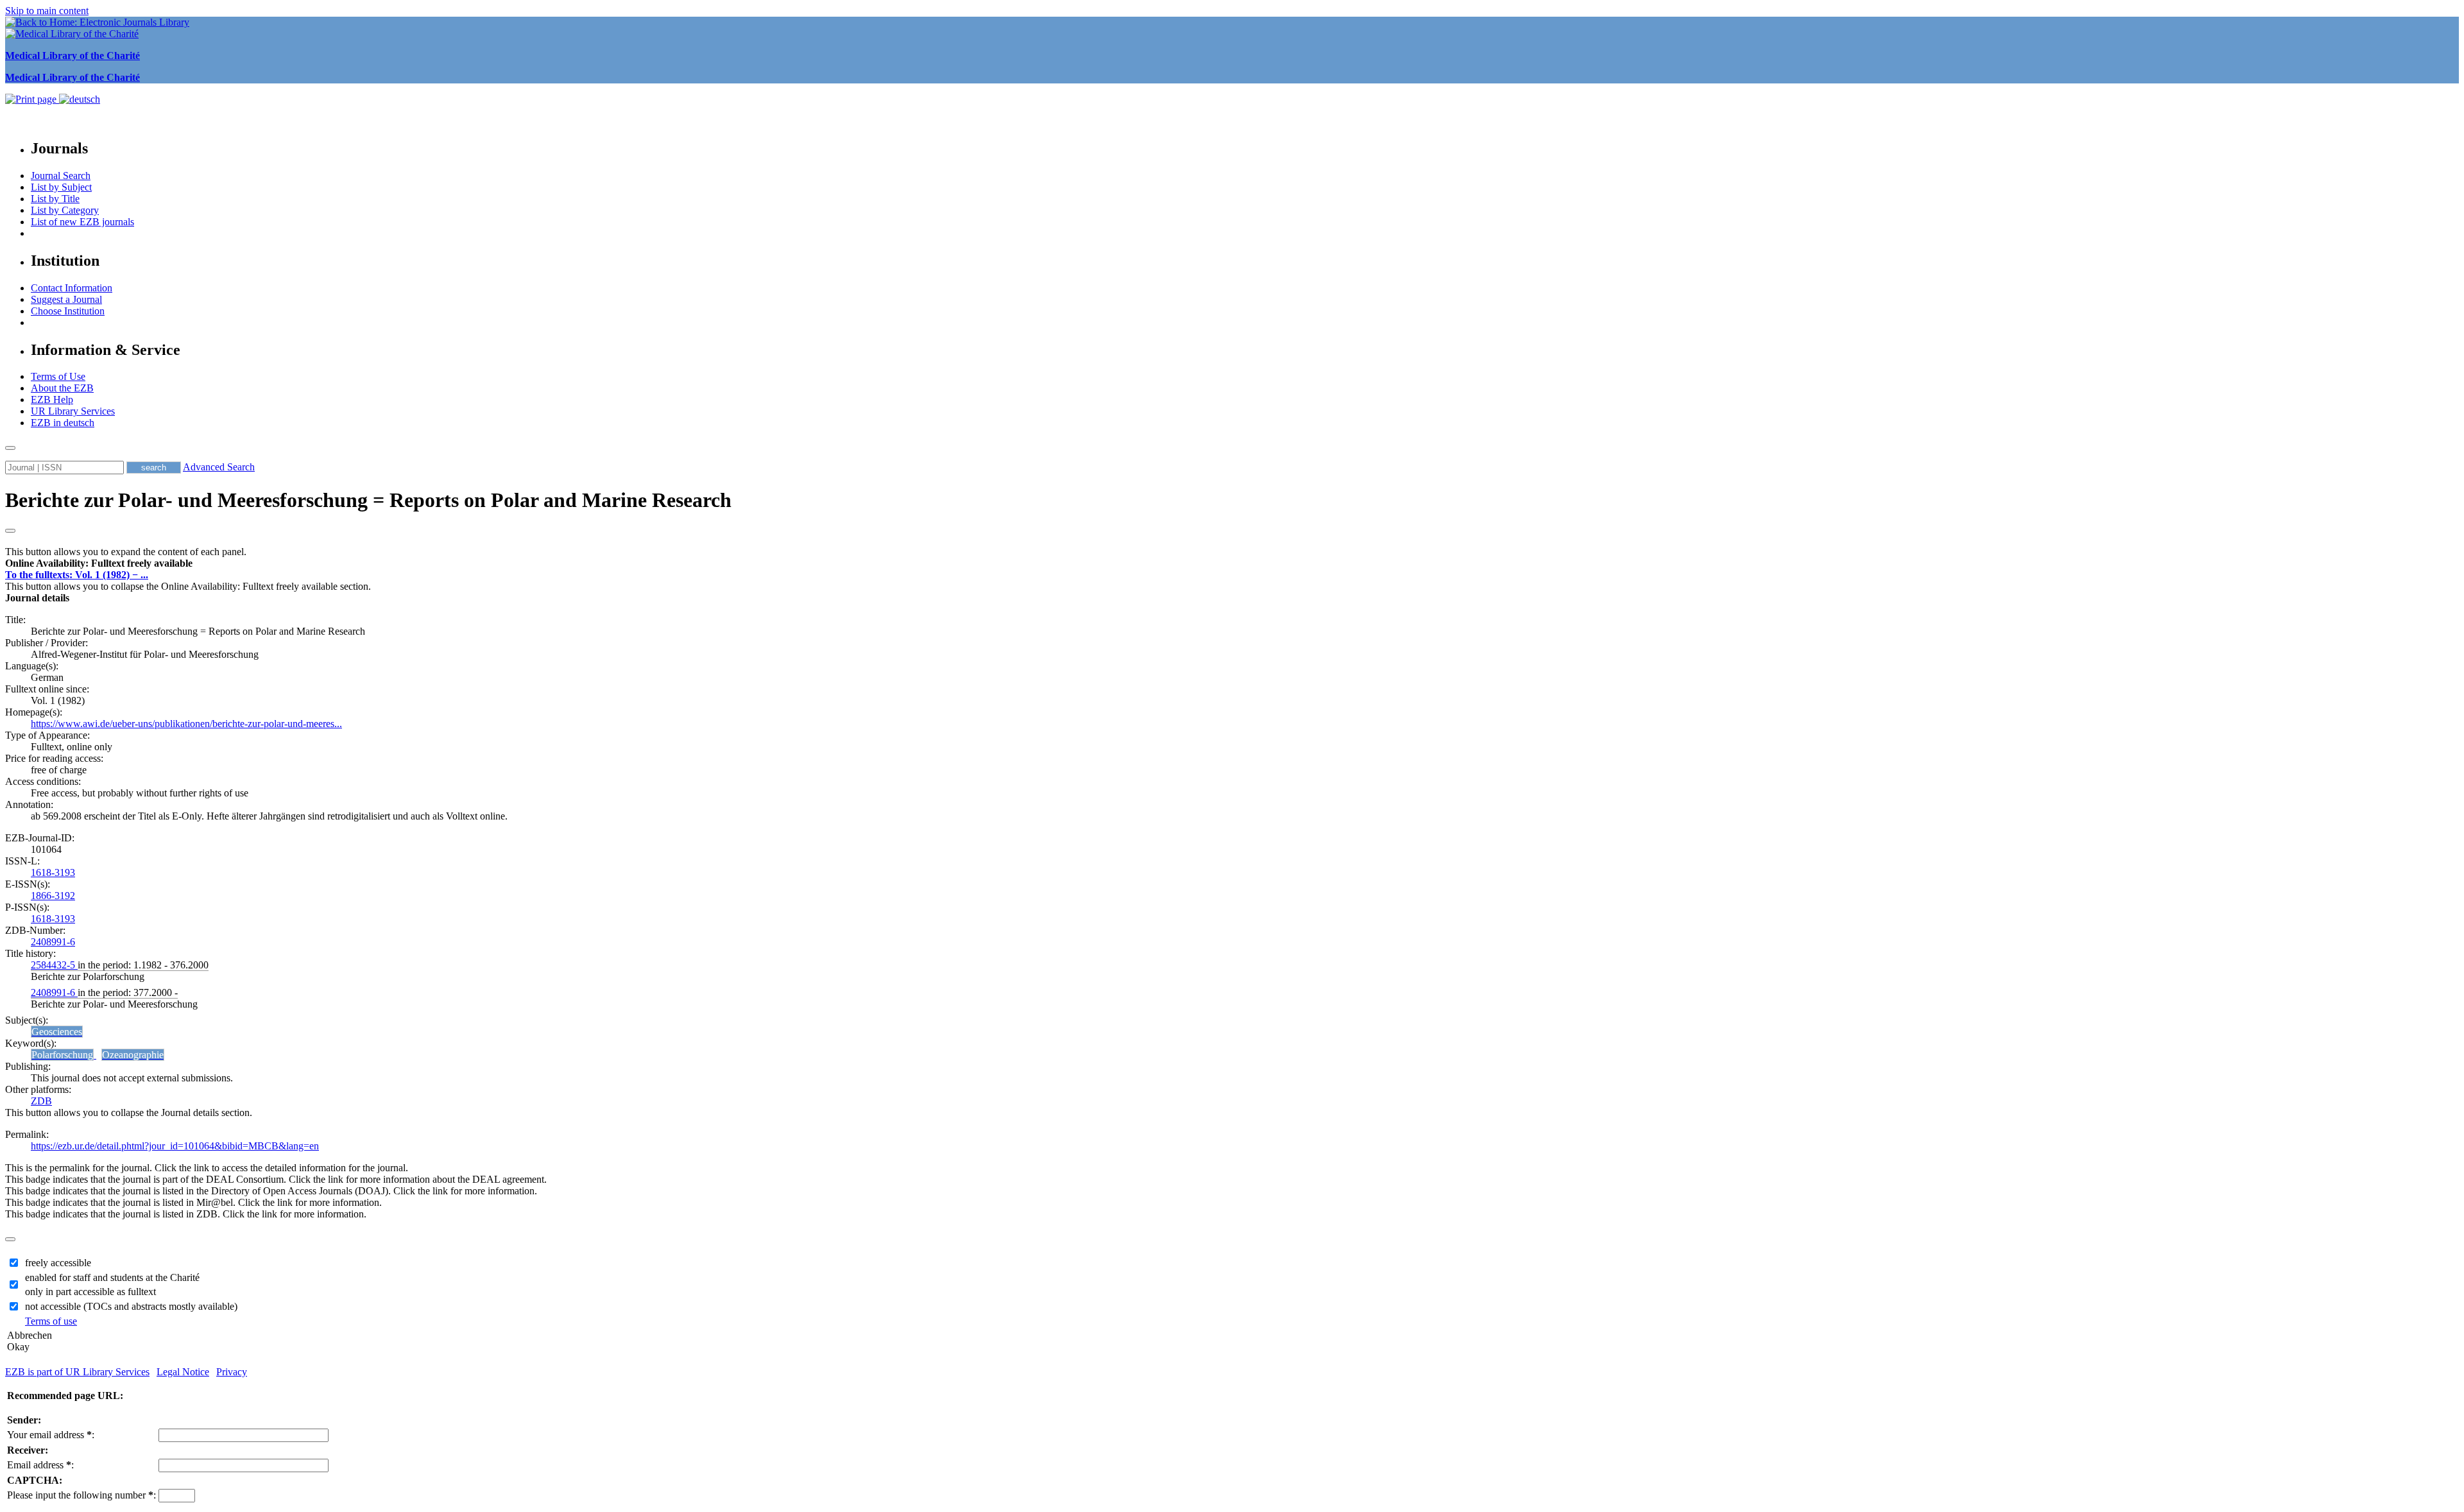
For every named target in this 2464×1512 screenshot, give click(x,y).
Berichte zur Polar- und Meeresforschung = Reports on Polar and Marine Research (368, 500)
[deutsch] (80, 99)
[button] (99, 563)
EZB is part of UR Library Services (77, 1372)
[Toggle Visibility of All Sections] (10, 531)
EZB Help (52, 399)
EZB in (63, 423)
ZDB (41, 1101)
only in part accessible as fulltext (90, 1292)
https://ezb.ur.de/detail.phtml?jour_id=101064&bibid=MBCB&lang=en (175, 1146)
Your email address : (51, 1435)
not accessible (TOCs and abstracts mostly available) (131, 1306)
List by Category (65, 210)
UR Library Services (73, 411)
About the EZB (62, 388)
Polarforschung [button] (62, 1055)
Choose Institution (68, 311)
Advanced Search (219, 467)
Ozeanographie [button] (133, 1055)
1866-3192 (53, 896)
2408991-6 (53, 942)
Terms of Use (58, 376)
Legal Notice (183, 1372)
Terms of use (51, 1321)
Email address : (40, 1465)
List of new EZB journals (82, 222)
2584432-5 (54, 965)
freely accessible (58, 1263)
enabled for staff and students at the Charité (112, 1277)
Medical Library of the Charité (73, 56)
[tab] (1232, 563)
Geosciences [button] (57, 1032)
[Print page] (32, 99)
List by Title (55, 199)
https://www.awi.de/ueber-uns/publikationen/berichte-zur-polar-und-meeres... (186, 724)
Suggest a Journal (66, 299)
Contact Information (72, 288)
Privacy (232, 1372)
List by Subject (61, 187)
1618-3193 (53, 872)
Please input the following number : (81, 1495)
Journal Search (61, 176)
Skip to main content (47, 11)
